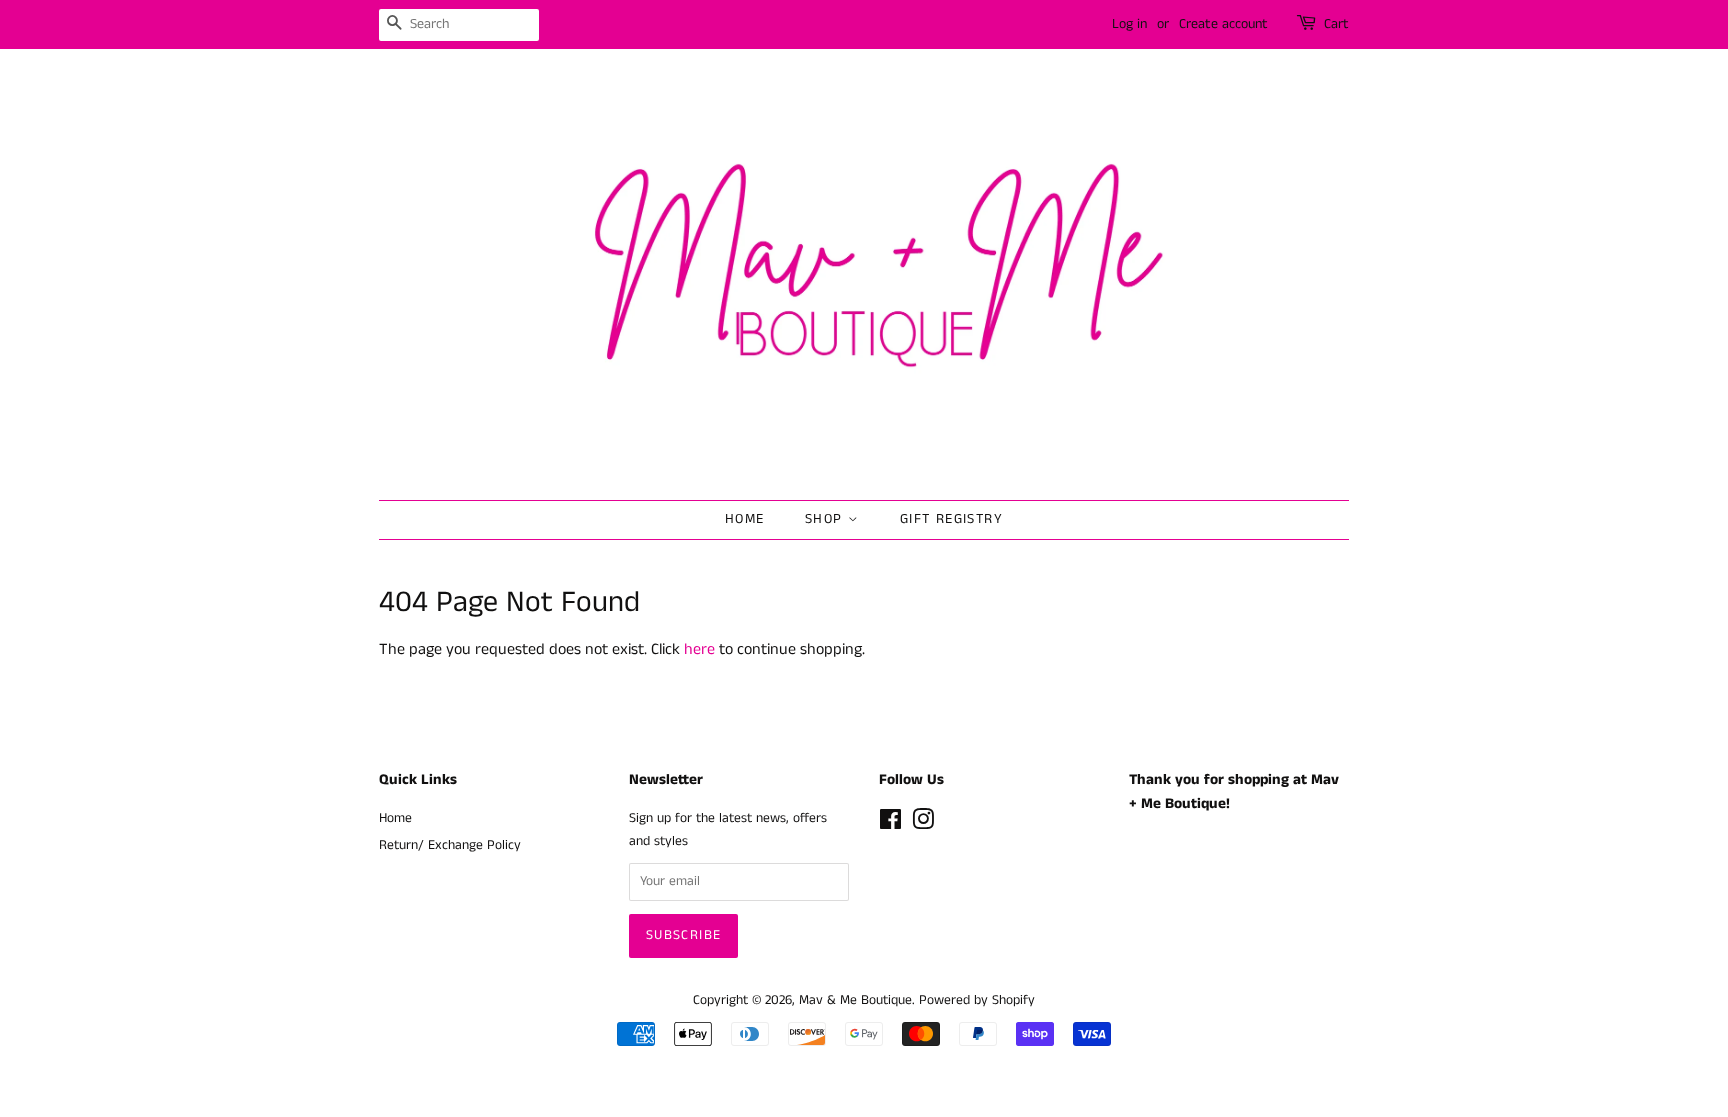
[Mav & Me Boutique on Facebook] (890, 824)
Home (745, 519)
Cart (1336, 24)
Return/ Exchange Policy (450, 845)
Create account (1223, 24)
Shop (826, 519)
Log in (1129, 24)
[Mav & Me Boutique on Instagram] (923, 824)
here (699, 649)
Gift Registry (951, 519)
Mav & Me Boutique (855, 1000)
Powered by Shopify (977, 1000)
